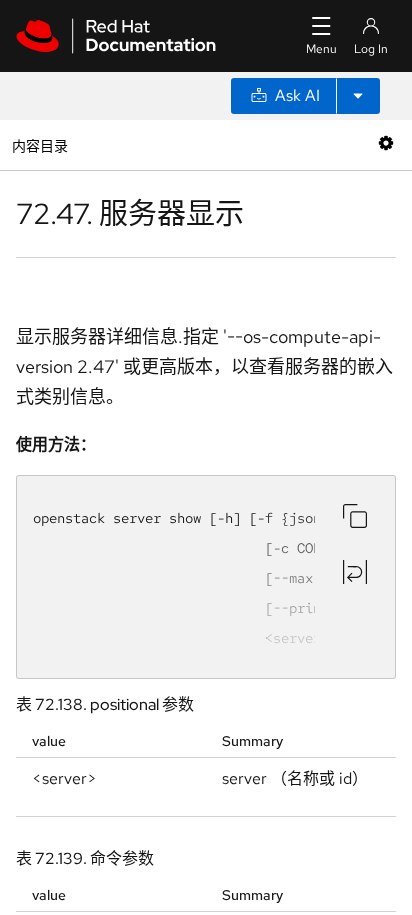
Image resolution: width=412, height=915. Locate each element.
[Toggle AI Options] (358, 96)
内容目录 (39, 144)
